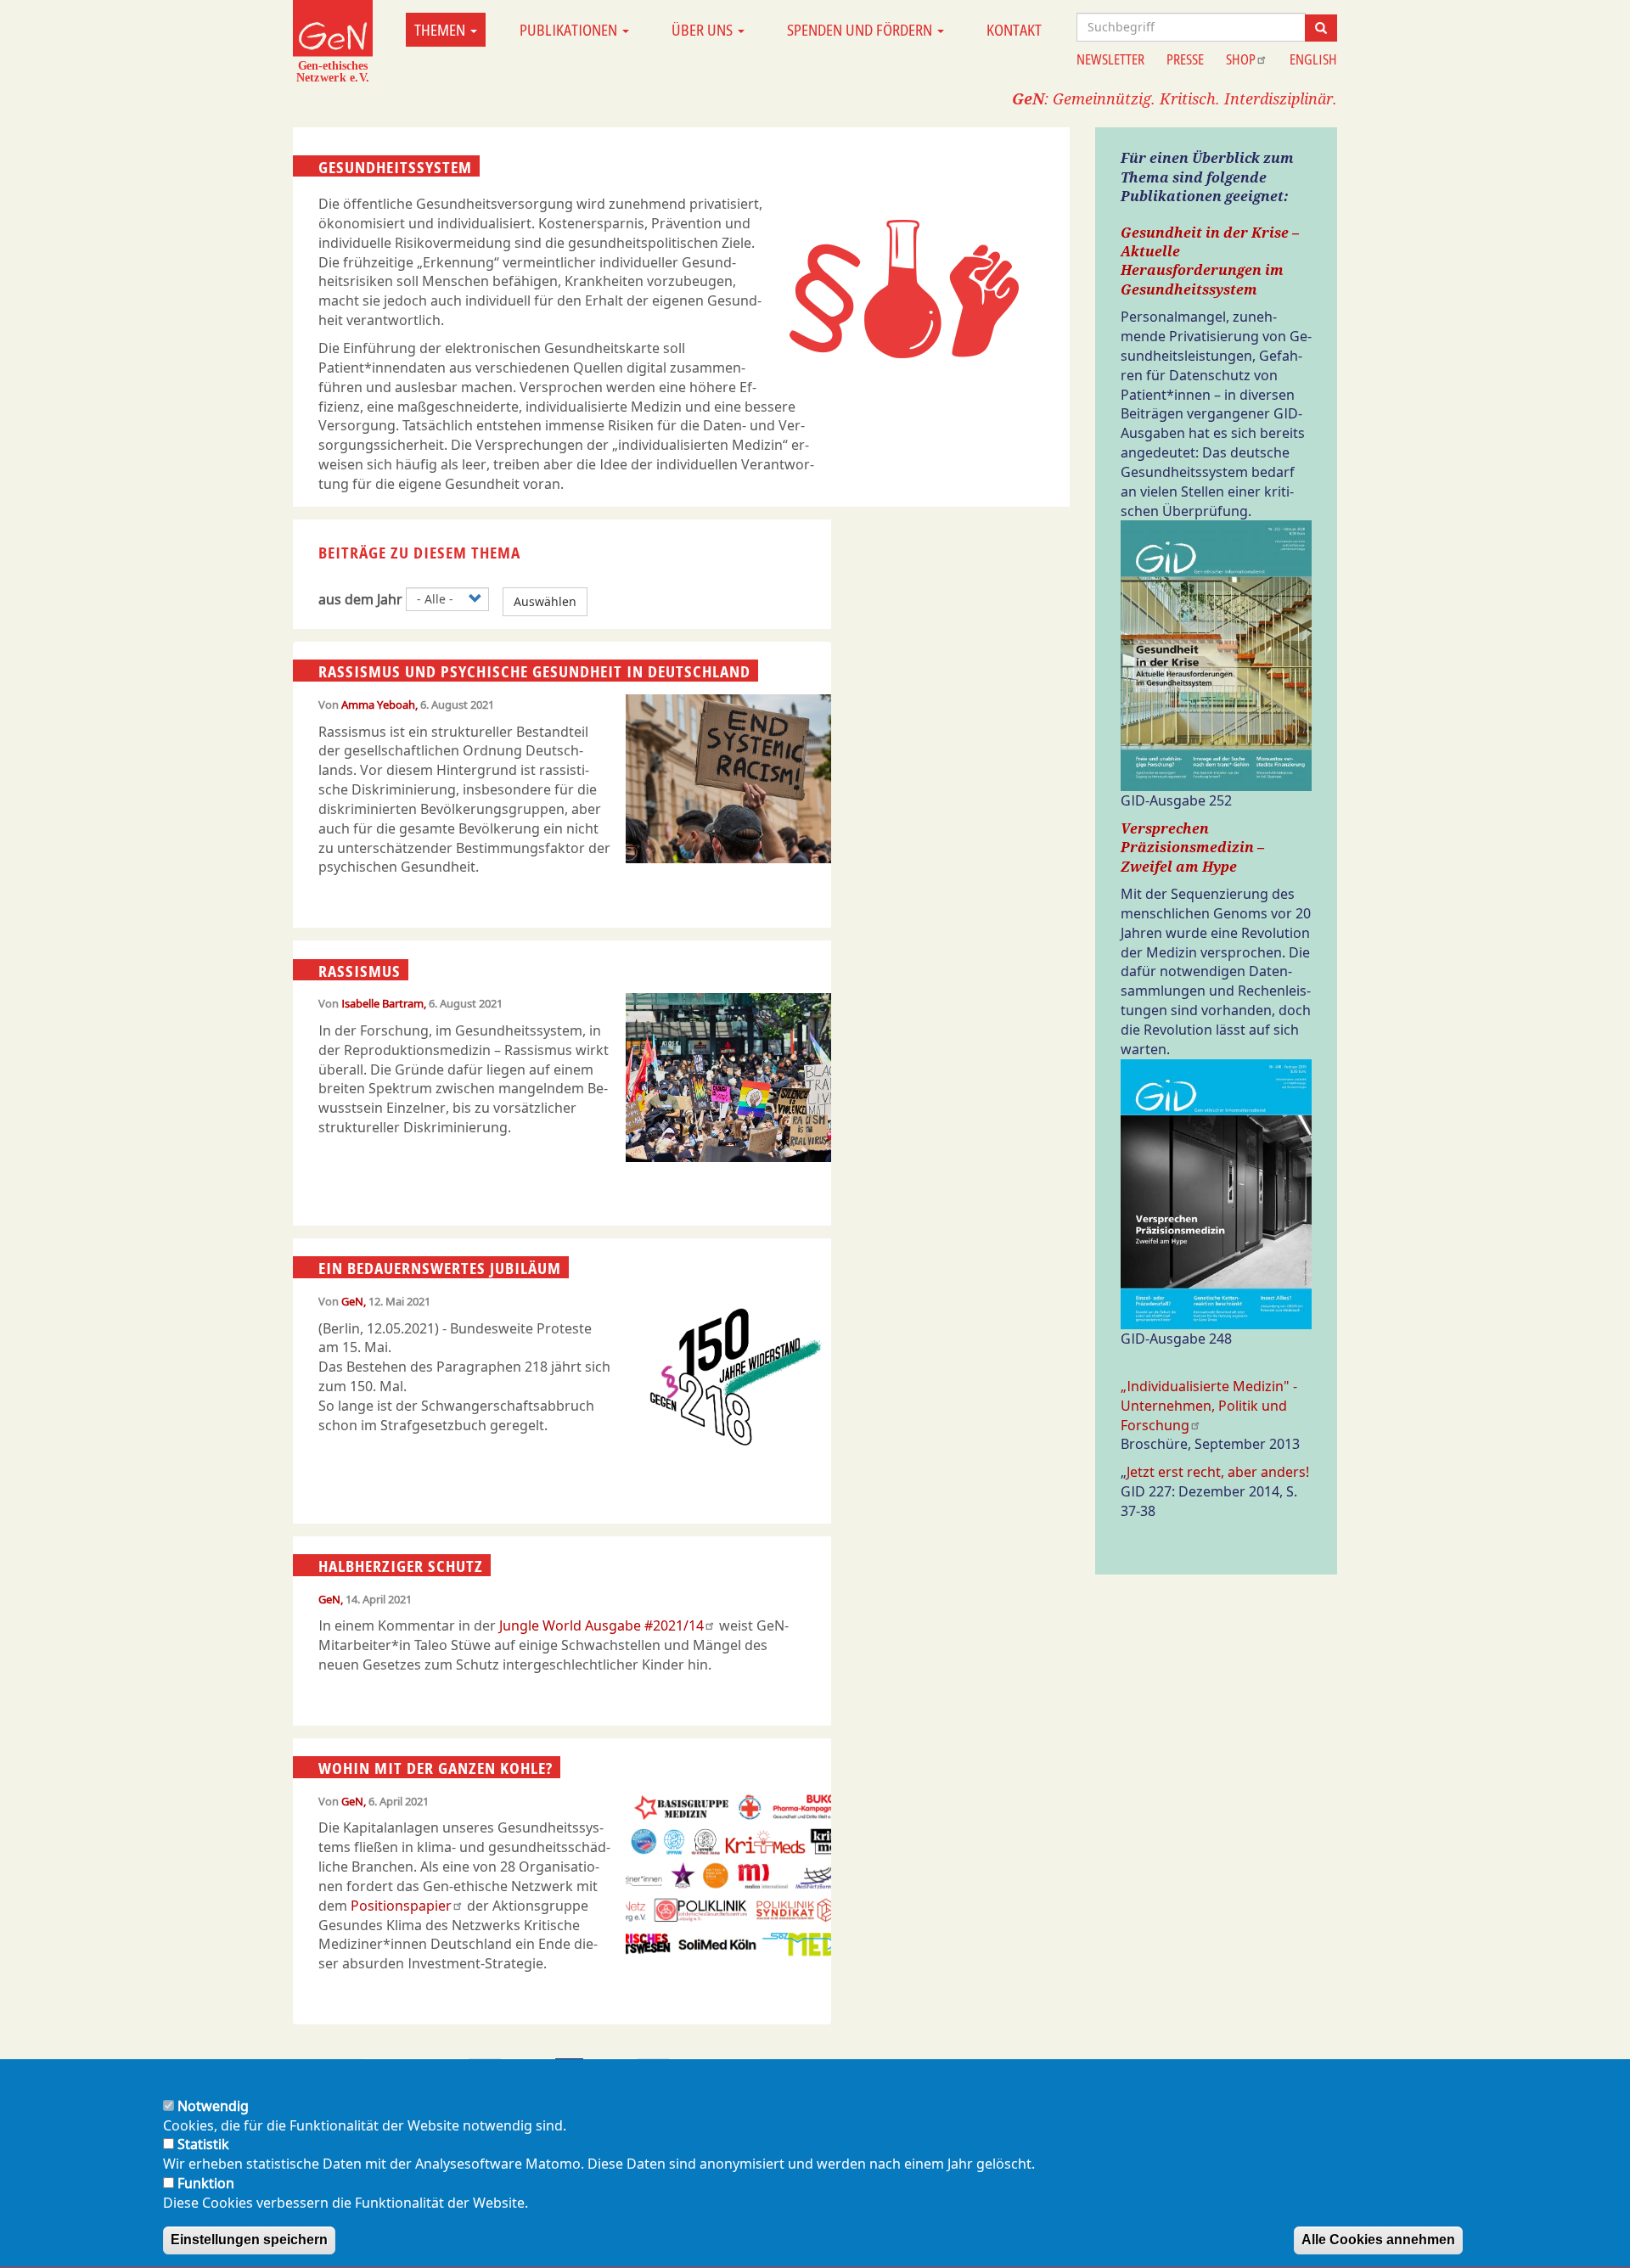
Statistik (203, 2145)
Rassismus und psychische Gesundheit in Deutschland (534, 671)
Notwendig (213, 2106)
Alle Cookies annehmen (1378, 2240)
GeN (352, 1301)
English (1313, 59)
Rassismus (360, 970)
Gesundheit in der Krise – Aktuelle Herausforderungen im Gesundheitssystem (1210, 261)
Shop (1241, 59)
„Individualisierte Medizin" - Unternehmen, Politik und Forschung (1209, 1406)
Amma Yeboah (378, 705)
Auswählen (545, 601)
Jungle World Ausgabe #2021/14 (601, 1625)
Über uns (704, 30)
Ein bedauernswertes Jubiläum (440, 1268)
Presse (1185, 59)
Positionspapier (401, 1906)
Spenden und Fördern (861, 30)
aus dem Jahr (360, 599)
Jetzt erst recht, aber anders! (1218, 1472)
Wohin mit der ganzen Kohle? (436, 1768)
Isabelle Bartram (382, 1003)
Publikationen (570, 30)
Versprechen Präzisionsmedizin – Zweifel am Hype (1192, 848)
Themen (441, 30)
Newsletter (1110, 59)
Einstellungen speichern (249, 2240)
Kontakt (1014, 30)
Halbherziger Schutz (401, 1566)
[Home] (333, 41)
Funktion (206, 2183)
